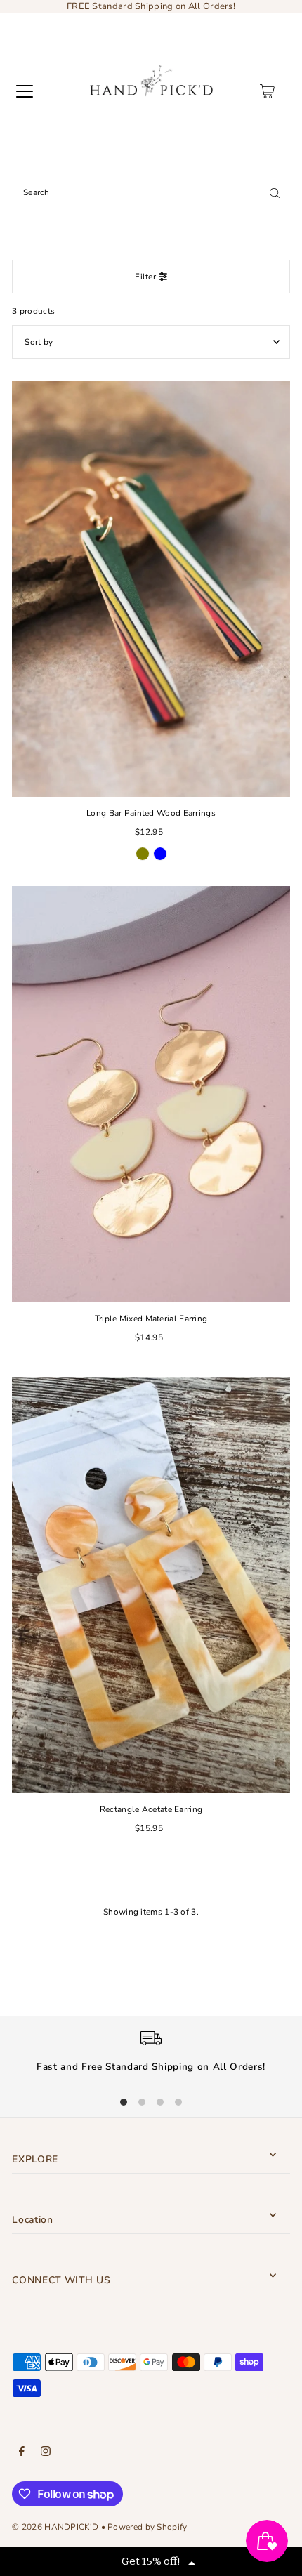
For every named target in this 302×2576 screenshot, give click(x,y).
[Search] (275, 192)
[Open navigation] (25, 91)
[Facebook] (22, 2453)
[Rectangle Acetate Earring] (151, 1585)
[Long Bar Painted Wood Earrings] (151, 589)
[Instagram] (46, 2453)
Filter (145, 277)
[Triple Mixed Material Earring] (151, 1094)
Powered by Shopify (147, 2527)
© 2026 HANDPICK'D (55, 2527)
